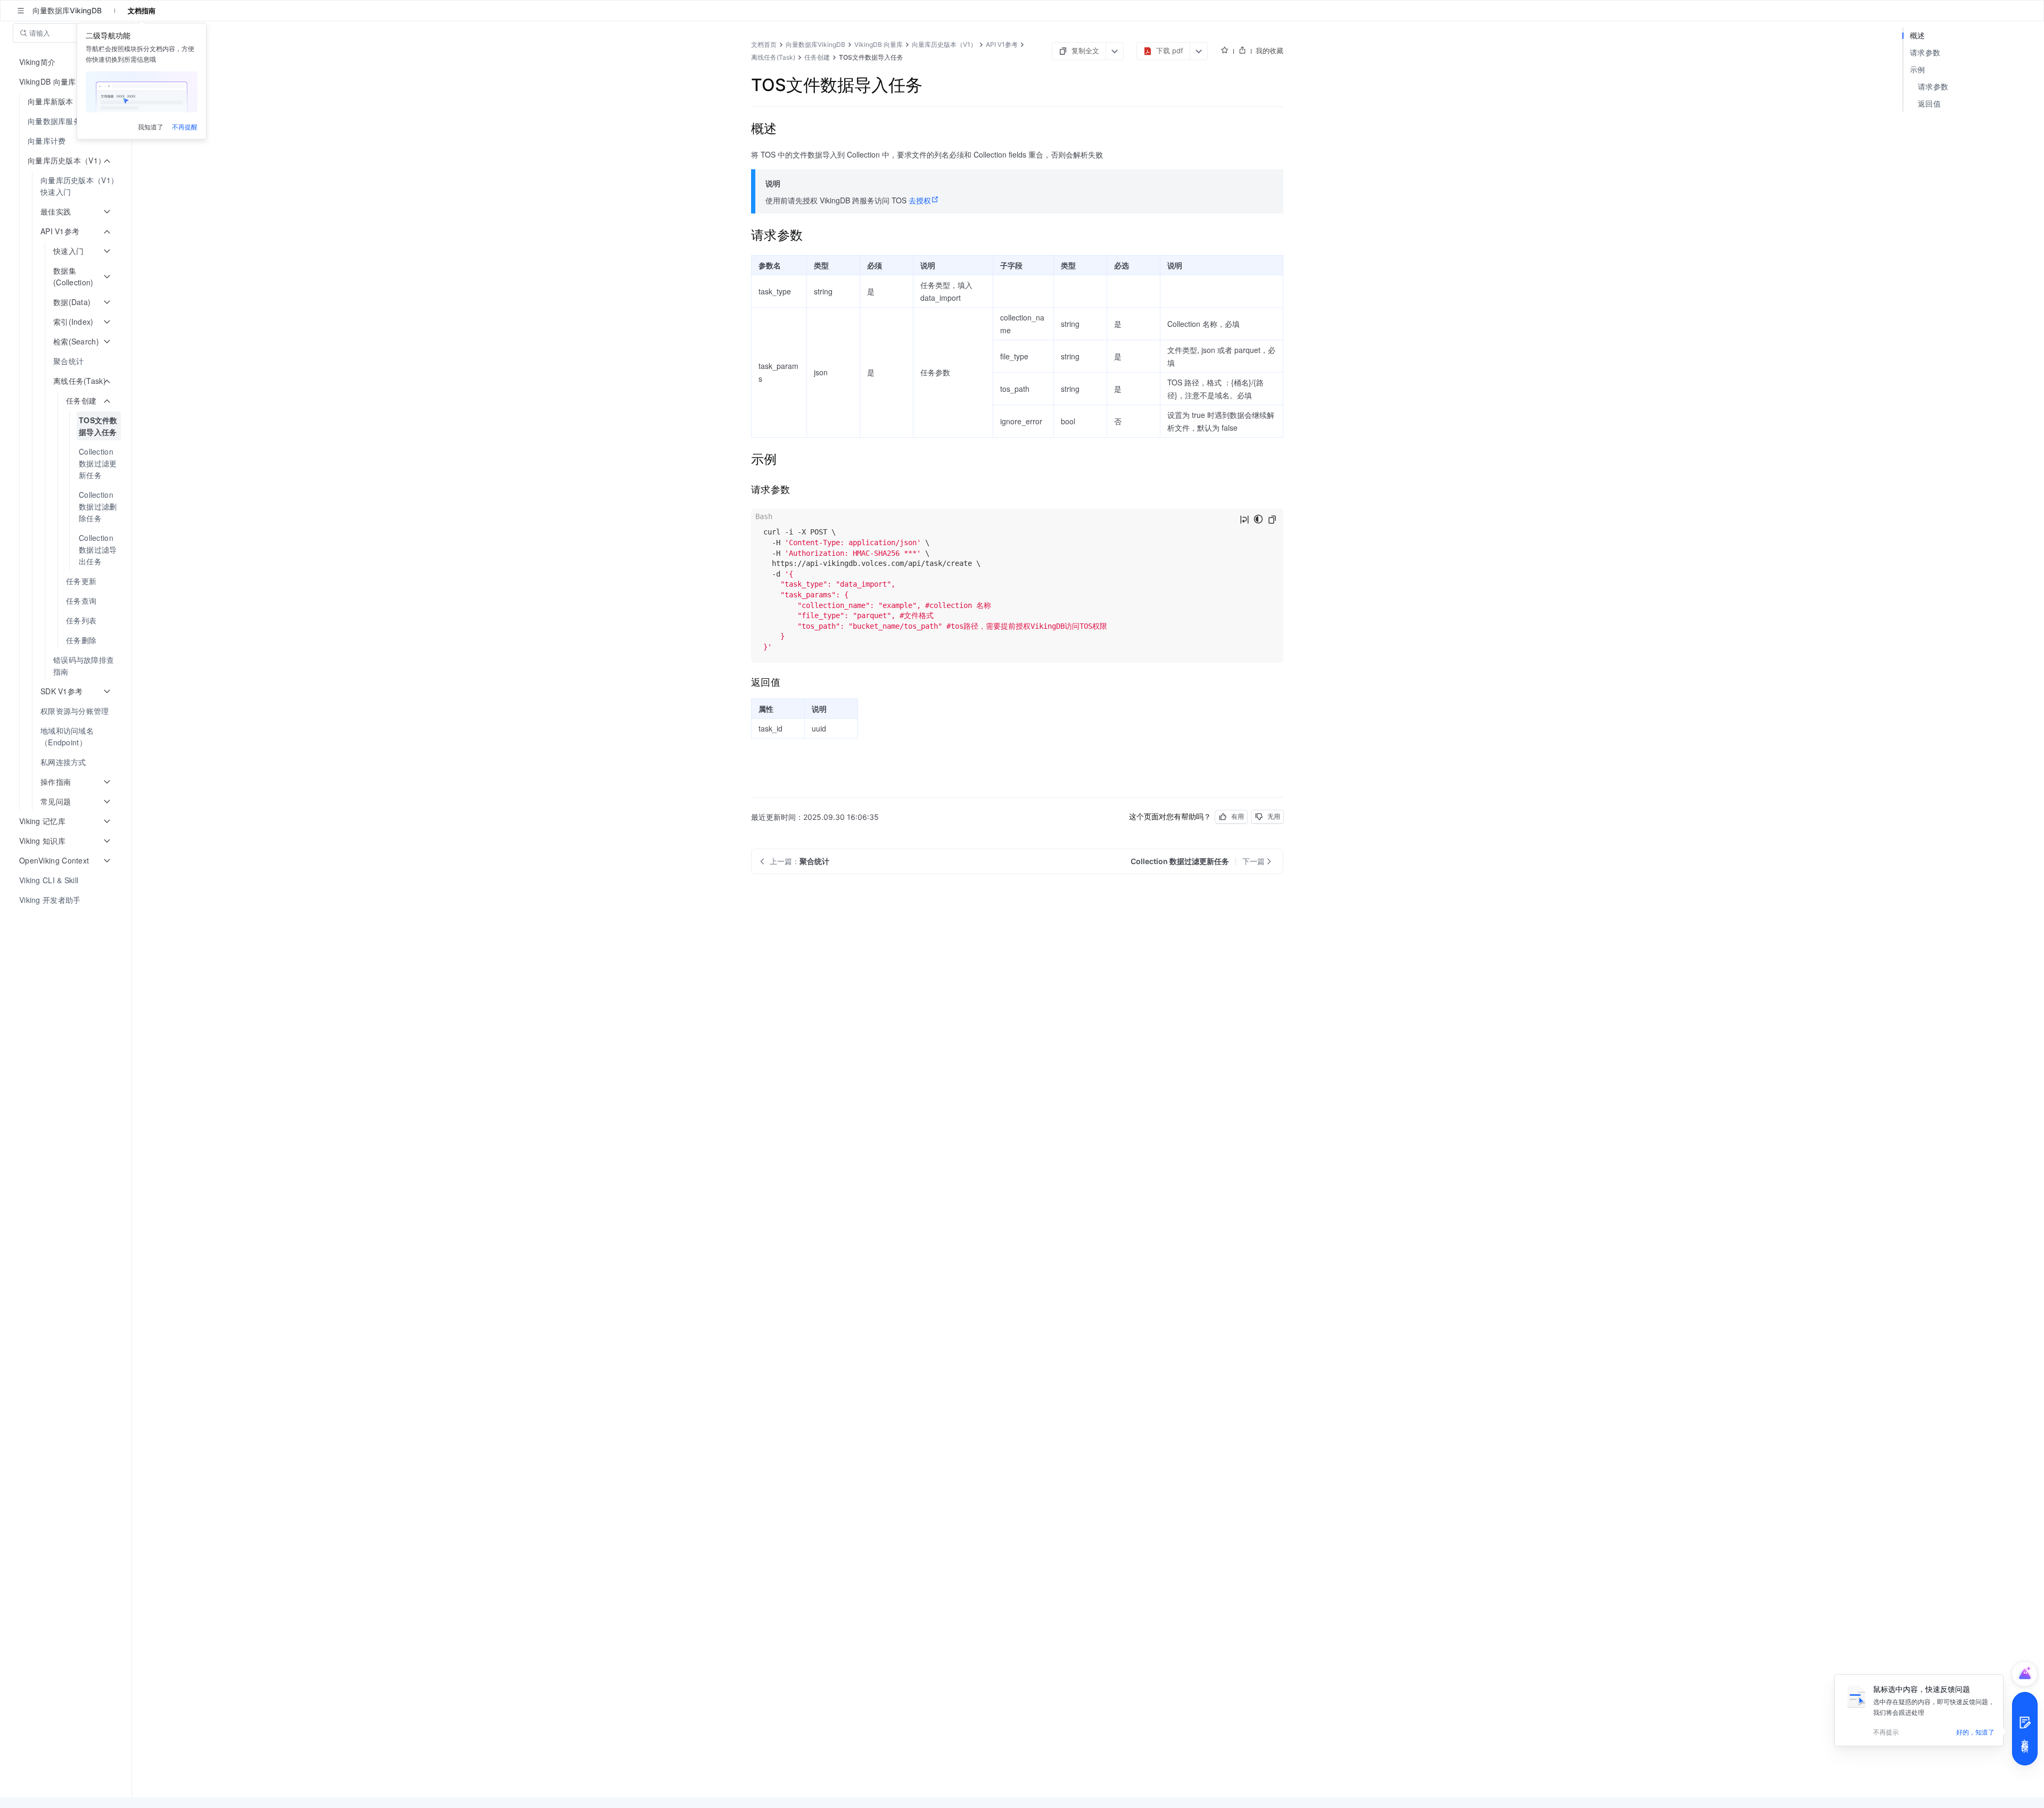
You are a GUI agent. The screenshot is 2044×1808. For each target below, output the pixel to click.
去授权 (920, 200)
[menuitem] (67, 121)
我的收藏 (1270, 51)
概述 (1918, 35)
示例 (1918, 69)
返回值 (1929, 104)
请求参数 (1925, 52)
